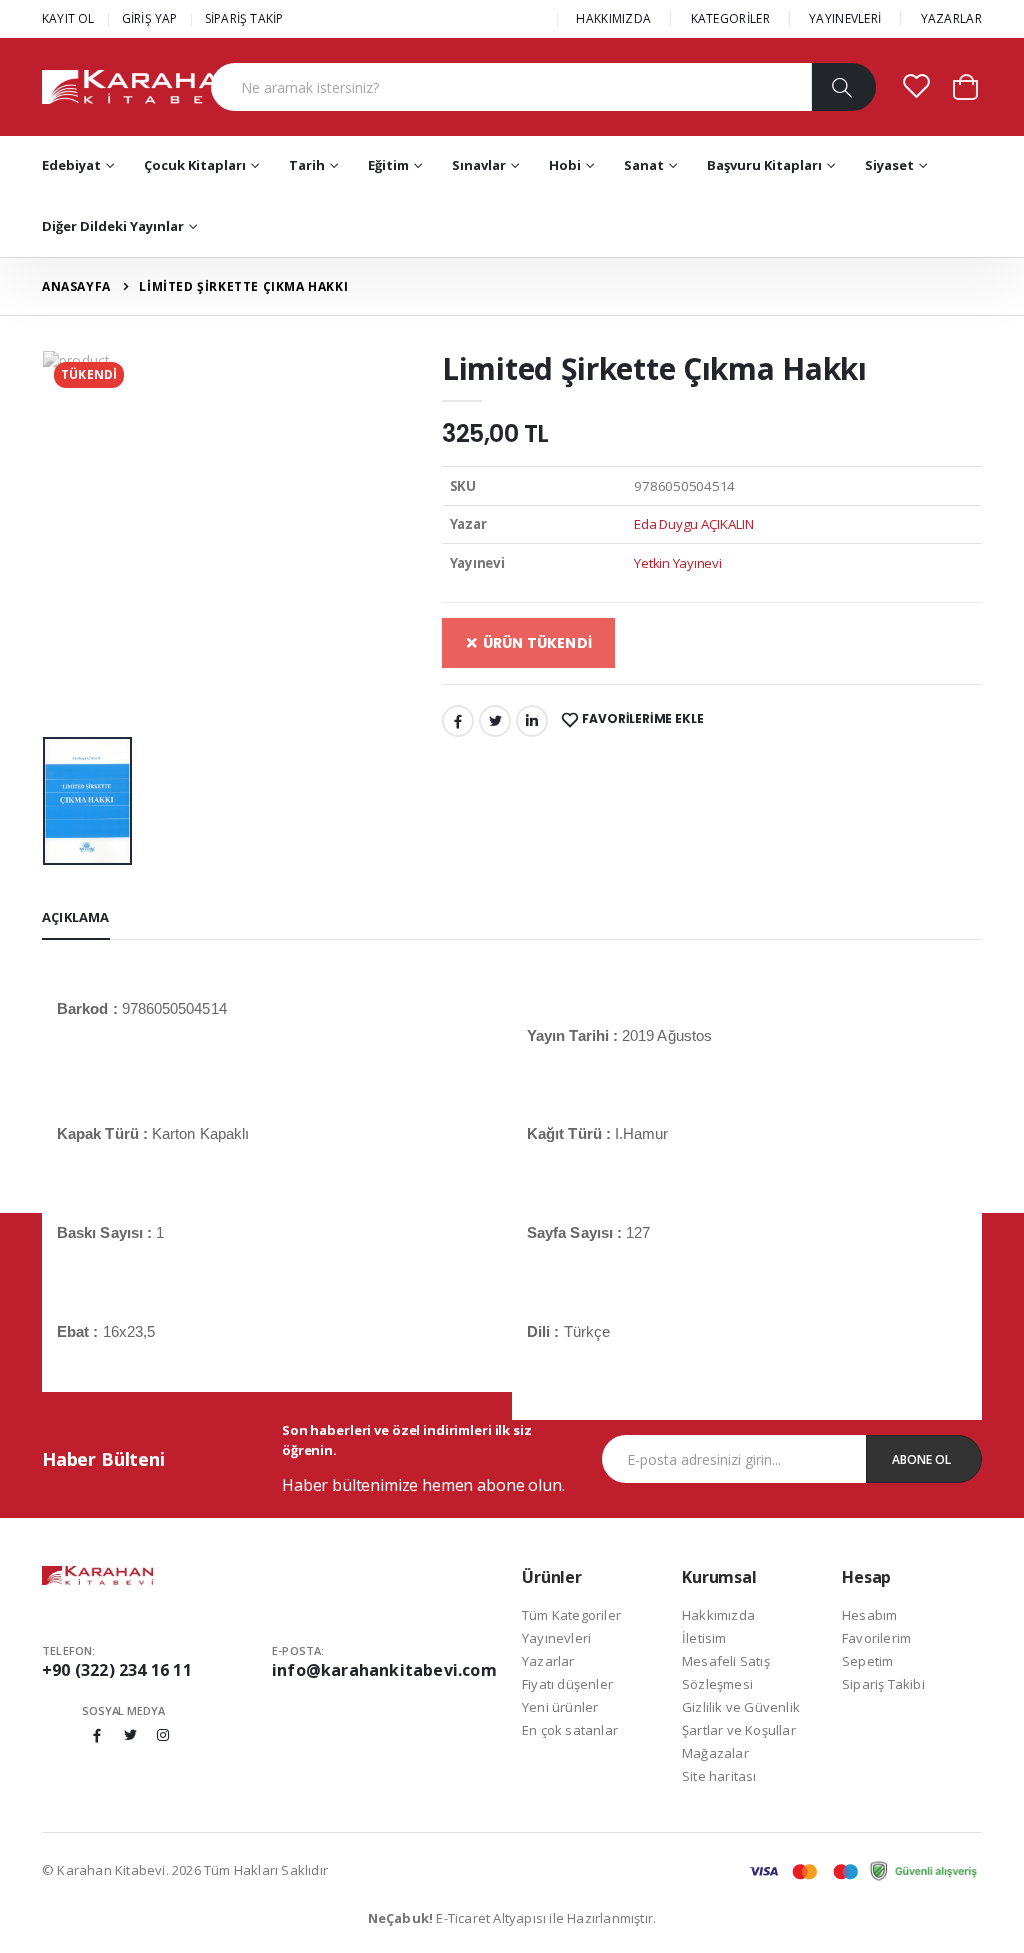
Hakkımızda (718, 1615)
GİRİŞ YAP (150, 18)
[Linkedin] (532, 721)
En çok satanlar (570, 1730)
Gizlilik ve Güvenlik (741, 1707)
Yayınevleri (556, 1638)
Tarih (307, 165)
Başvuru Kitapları (764, 165)
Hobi (565, 165)
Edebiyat (71, 165)
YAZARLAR (951, 18)
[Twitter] (495, 721)
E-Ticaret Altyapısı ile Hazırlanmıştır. (512, 1918)
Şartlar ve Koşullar (739, 1730)
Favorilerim (876, 1638)
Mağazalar (715, 1753)
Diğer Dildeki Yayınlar (113, 226)
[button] (965, 85)
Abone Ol (921, 1459)
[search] (843, 87)
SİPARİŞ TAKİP (244, 18)
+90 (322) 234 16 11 (117, 1670)
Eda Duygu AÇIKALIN (694, 524)
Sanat (644, 165)
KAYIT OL (68, 18)
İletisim (704, 1638)
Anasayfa (76, 286)
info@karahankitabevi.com (384, 1670)
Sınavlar (479, 165)
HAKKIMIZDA (613, 18)
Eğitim (388, 165)
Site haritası (719, 1776)
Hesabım (869, 1615)
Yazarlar (548, 1661)
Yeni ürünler (560, 1707)
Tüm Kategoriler (571, 1615)
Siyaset (889, 165)
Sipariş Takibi (883, 1684)
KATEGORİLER (730, 18)
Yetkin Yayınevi (677, 563)
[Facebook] (458, 721)
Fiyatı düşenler (567, 1684)
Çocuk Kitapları (195, 165)
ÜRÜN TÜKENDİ (535, 643)
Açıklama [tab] (76, 917)
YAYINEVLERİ (845, 18)
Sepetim (867, 1661)
